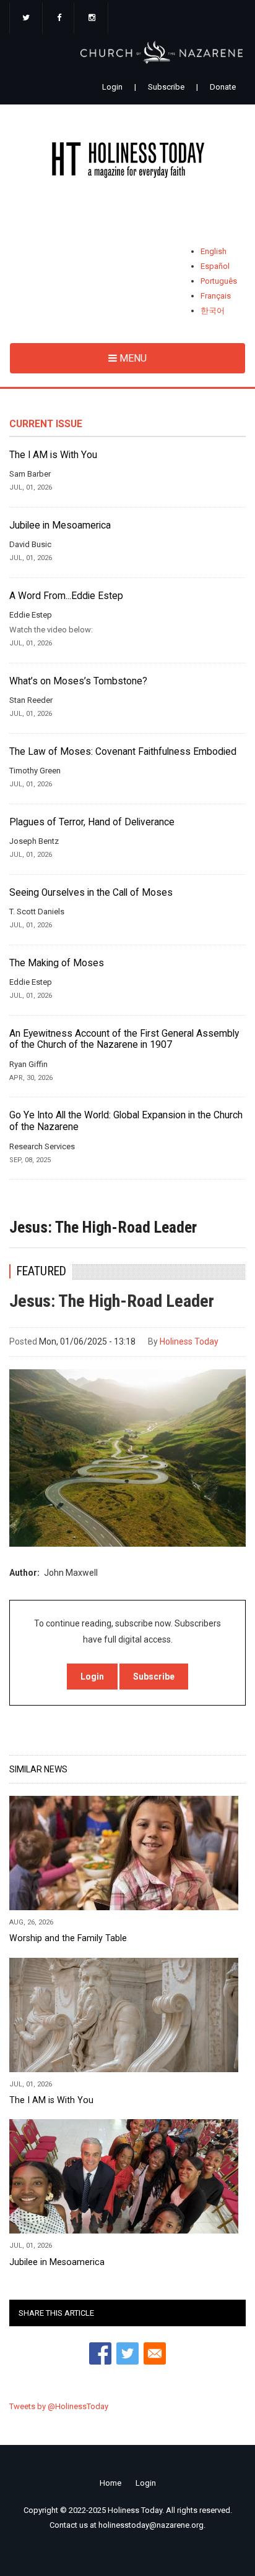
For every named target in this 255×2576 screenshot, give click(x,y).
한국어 (213, 311)
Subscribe (166, 87)
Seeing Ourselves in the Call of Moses (91, 893)
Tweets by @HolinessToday (59, 2406)
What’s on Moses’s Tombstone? (78, 681)
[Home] (127, 162)
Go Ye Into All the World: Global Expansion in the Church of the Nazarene (126, 1121)
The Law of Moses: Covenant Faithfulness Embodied (123, 752)
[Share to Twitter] (127, 2353)
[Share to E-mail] (155, 2353)
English (214, 251)
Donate (223, 87)
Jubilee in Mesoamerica (60, 525)
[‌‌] (26, 19)
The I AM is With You (53, 455)
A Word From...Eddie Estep (66, 596)
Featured (41, 1271)
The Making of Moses (57, 963)
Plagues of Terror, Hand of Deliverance (92, 822)
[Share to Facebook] (100, 2353)
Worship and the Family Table (68, 1938)
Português (219, 281)
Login (112, 87)
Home (110, 2483)
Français (216, 296)
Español (215, 266)
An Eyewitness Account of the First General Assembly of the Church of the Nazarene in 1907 (124, 1039)
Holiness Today (189, 1341)
